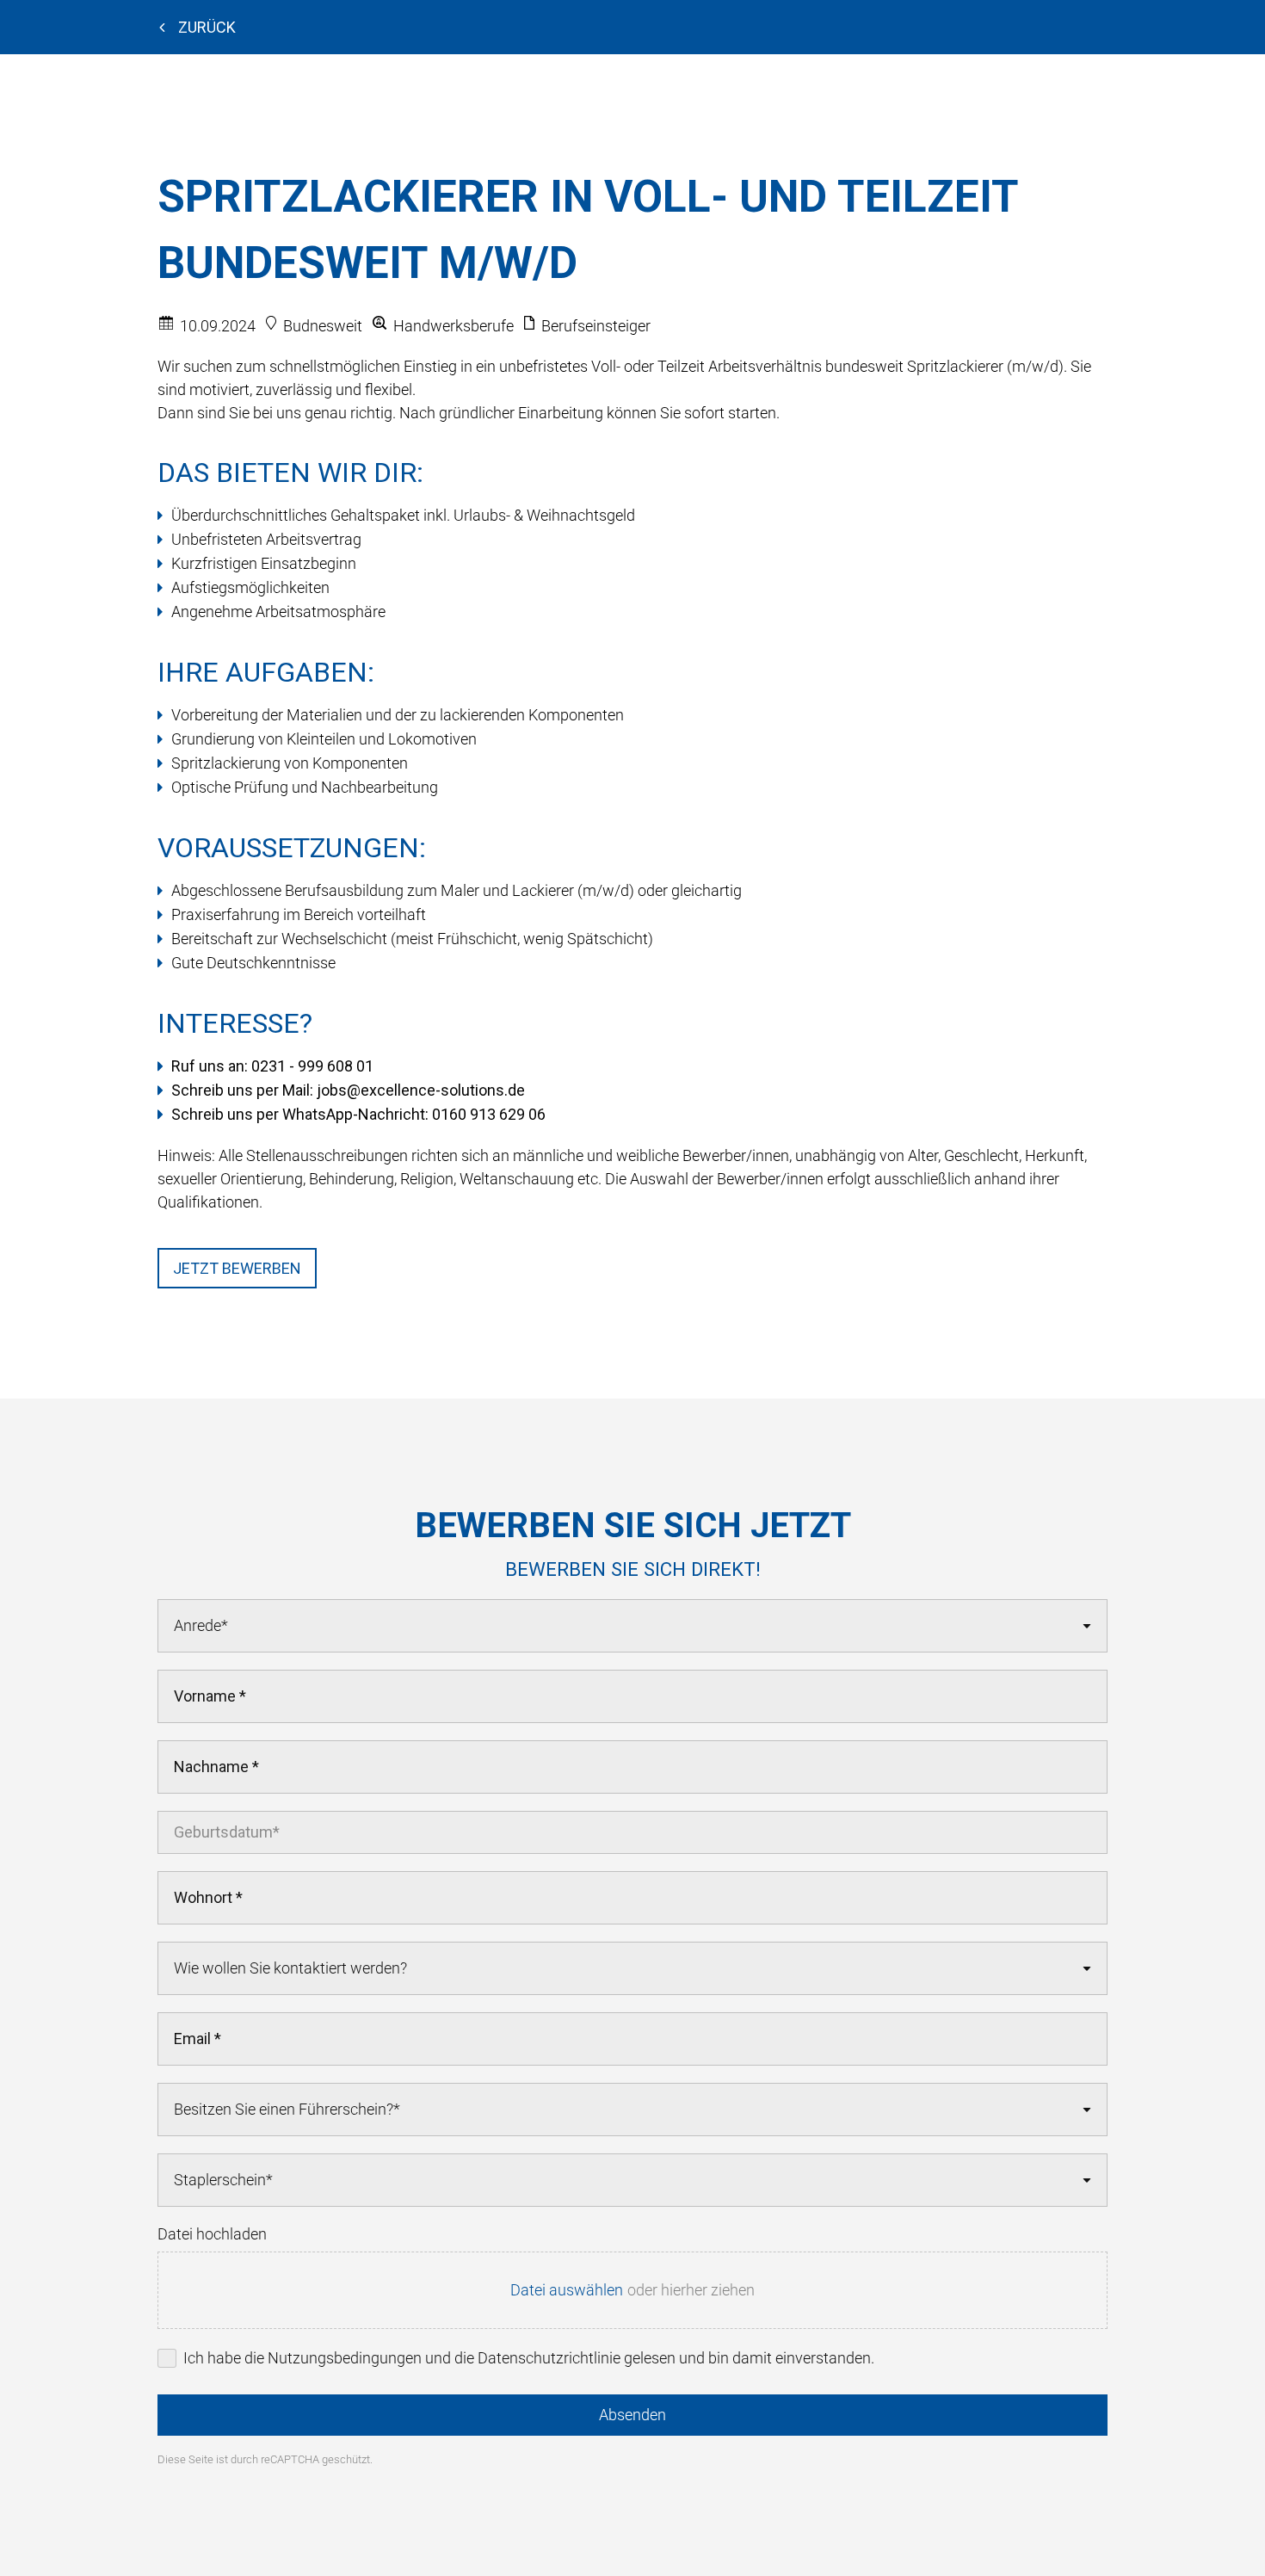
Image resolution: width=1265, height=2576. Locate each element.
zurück (207, 27)
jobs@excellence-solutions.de (421, 1090)
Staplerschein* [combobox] (223, 2180)
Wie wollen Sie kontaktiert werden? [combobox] (290, 1968)
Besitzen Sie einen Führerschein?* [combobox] (287, 2109)
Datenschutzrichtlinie (549, 2358)
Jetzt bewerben (237, 1268)
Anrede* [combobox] (201, 1625)
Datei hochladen (212, 2234)
